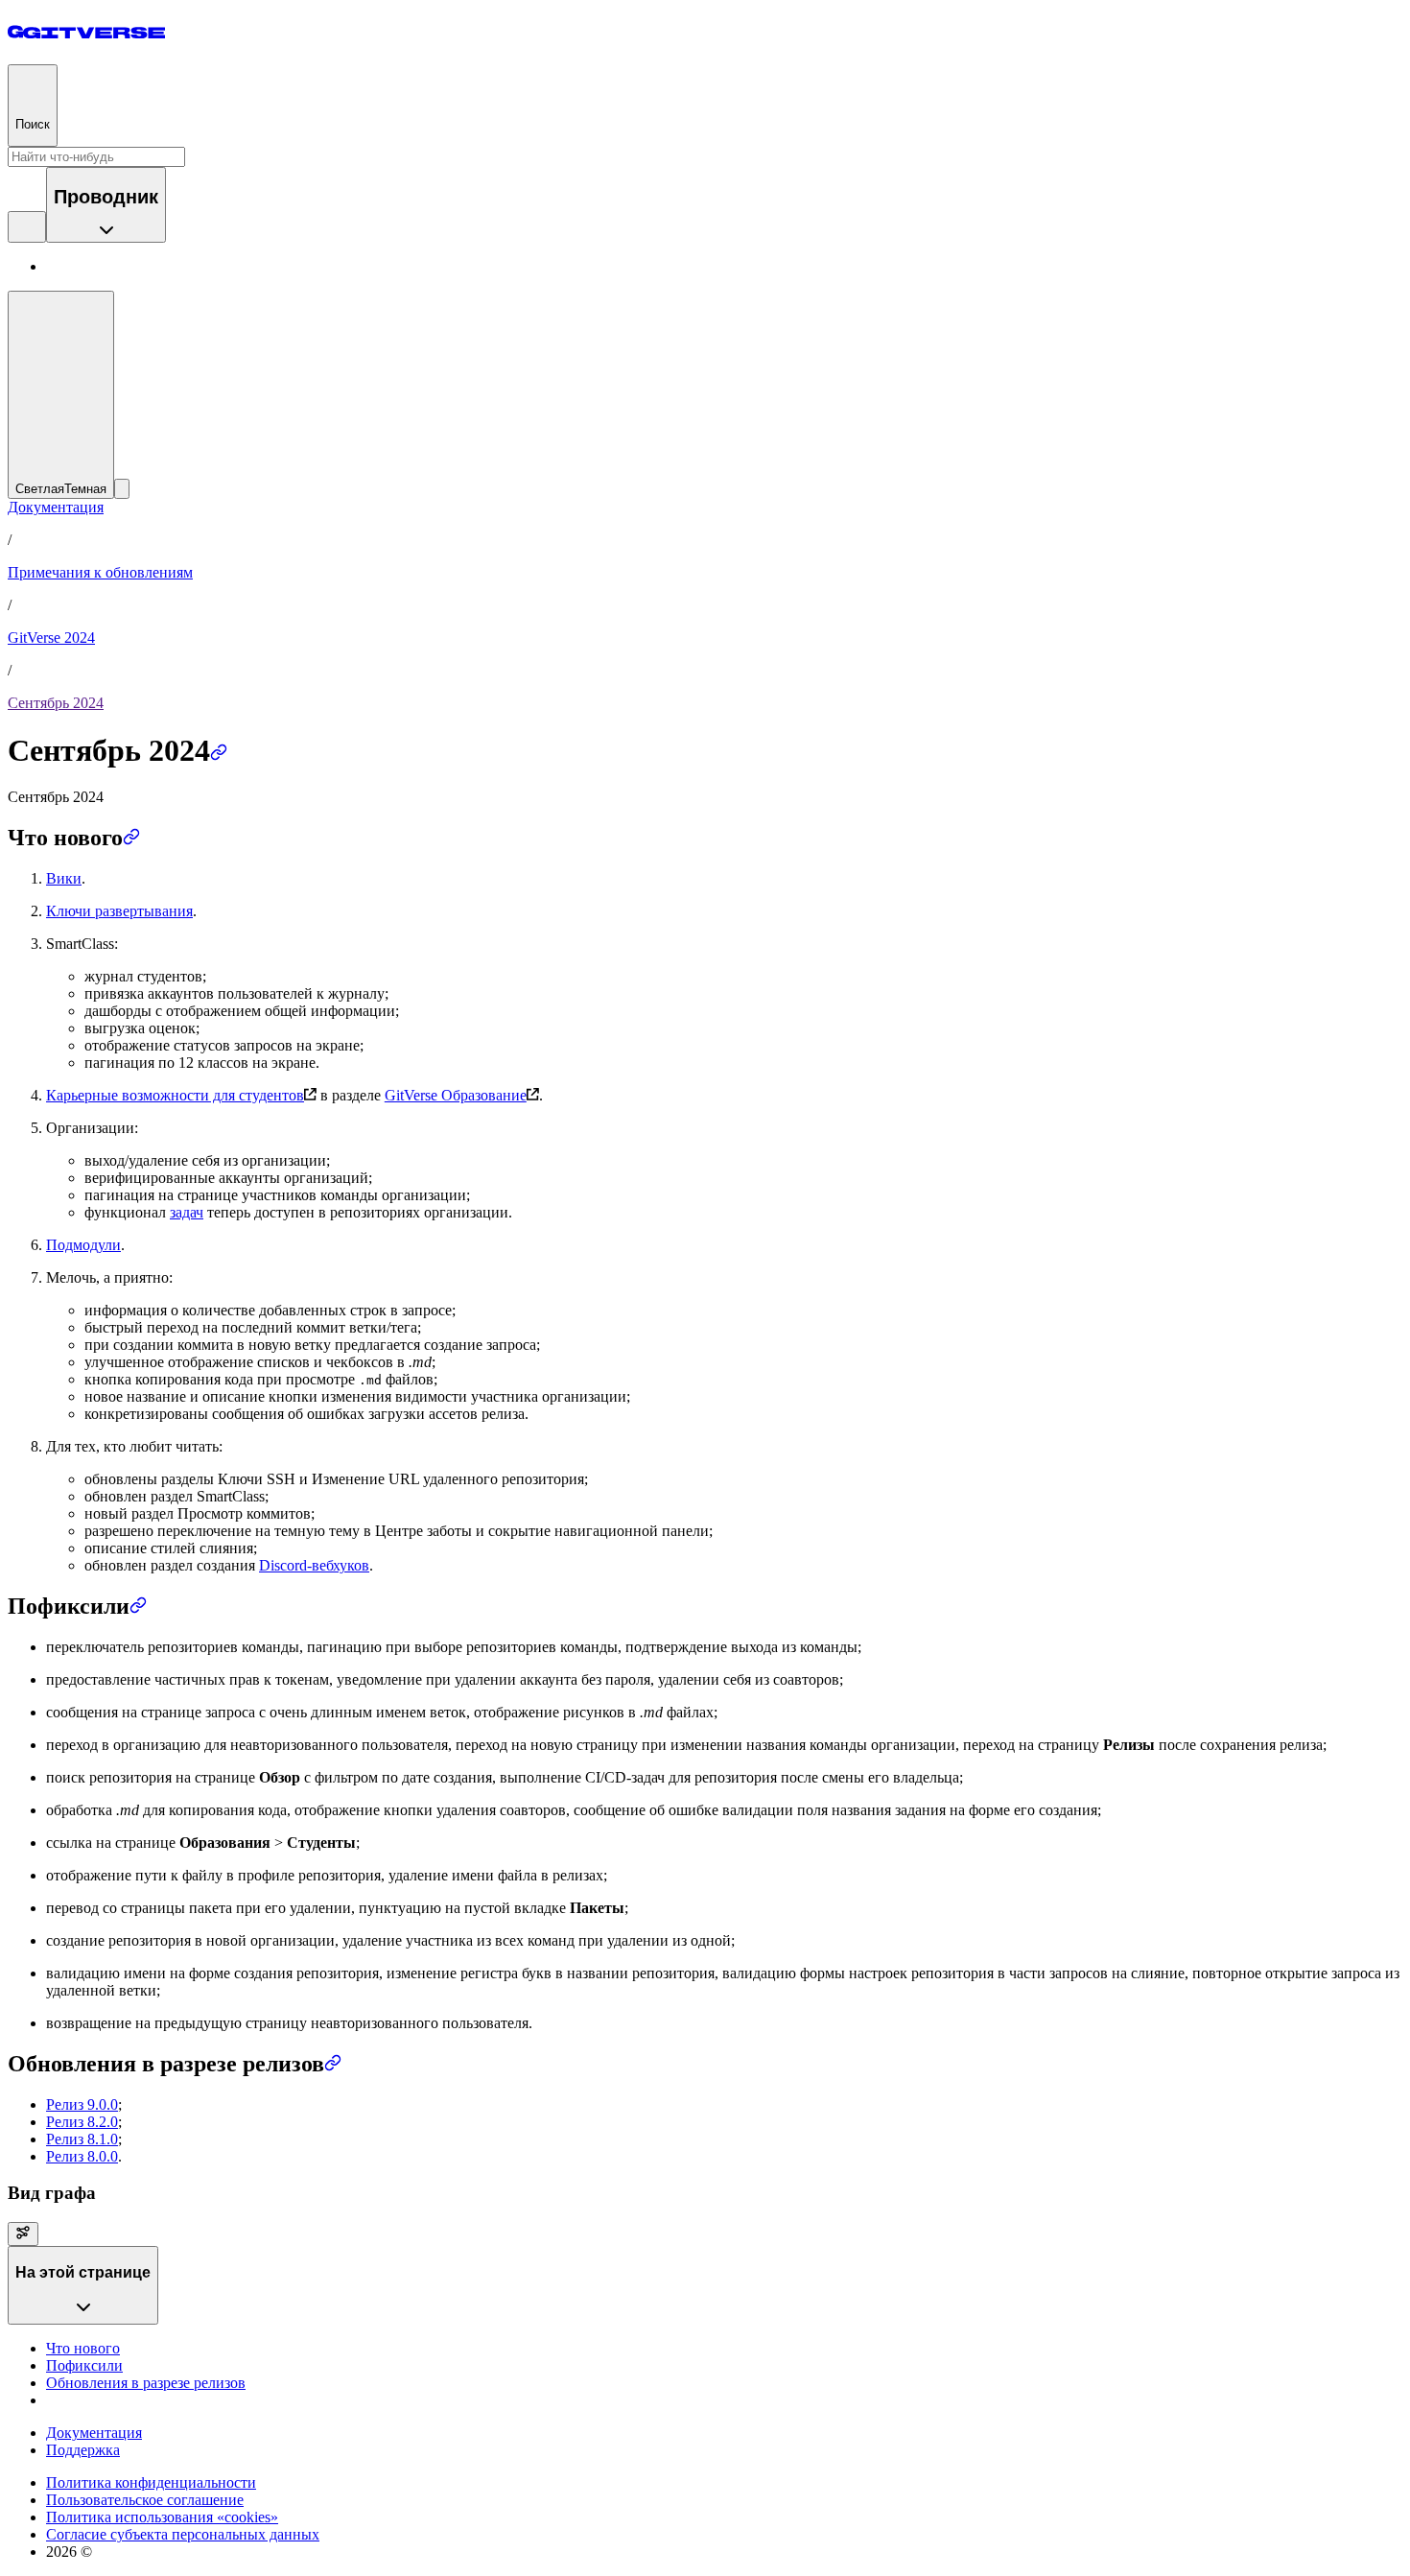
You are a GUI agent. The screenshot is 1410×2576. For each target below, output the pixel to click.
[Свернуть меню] (122, 489)
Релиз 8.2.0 (82, 2122)
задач (187, 1212)
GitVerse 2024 (51, 638)
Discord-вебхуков (314, 1565)
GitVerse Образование (456, 1095)
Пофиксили (84, 2365)
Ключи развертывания (119, 911)
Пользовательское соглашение (145, 2500)
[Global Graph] (23, 2234)
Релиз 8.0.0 (82, 2156)
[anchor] (219, 750)
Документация (56, 507)
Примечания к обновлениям (100, 572)
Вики (64, 878)
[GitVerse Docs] (86, 32)
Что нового (83, 2348)
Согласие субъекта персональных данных (183, 2534)
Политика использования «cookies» (162, 2517)
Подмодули (83, 1245)
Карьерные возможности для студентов (175, 1095)
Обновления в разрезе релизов (146, 2383)
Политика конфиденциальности (151, 2482)
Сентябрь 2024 (56, 703)
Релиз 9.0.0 (82, 2104)
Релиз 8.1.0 (82, 2139)
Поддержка (83, 2450)
